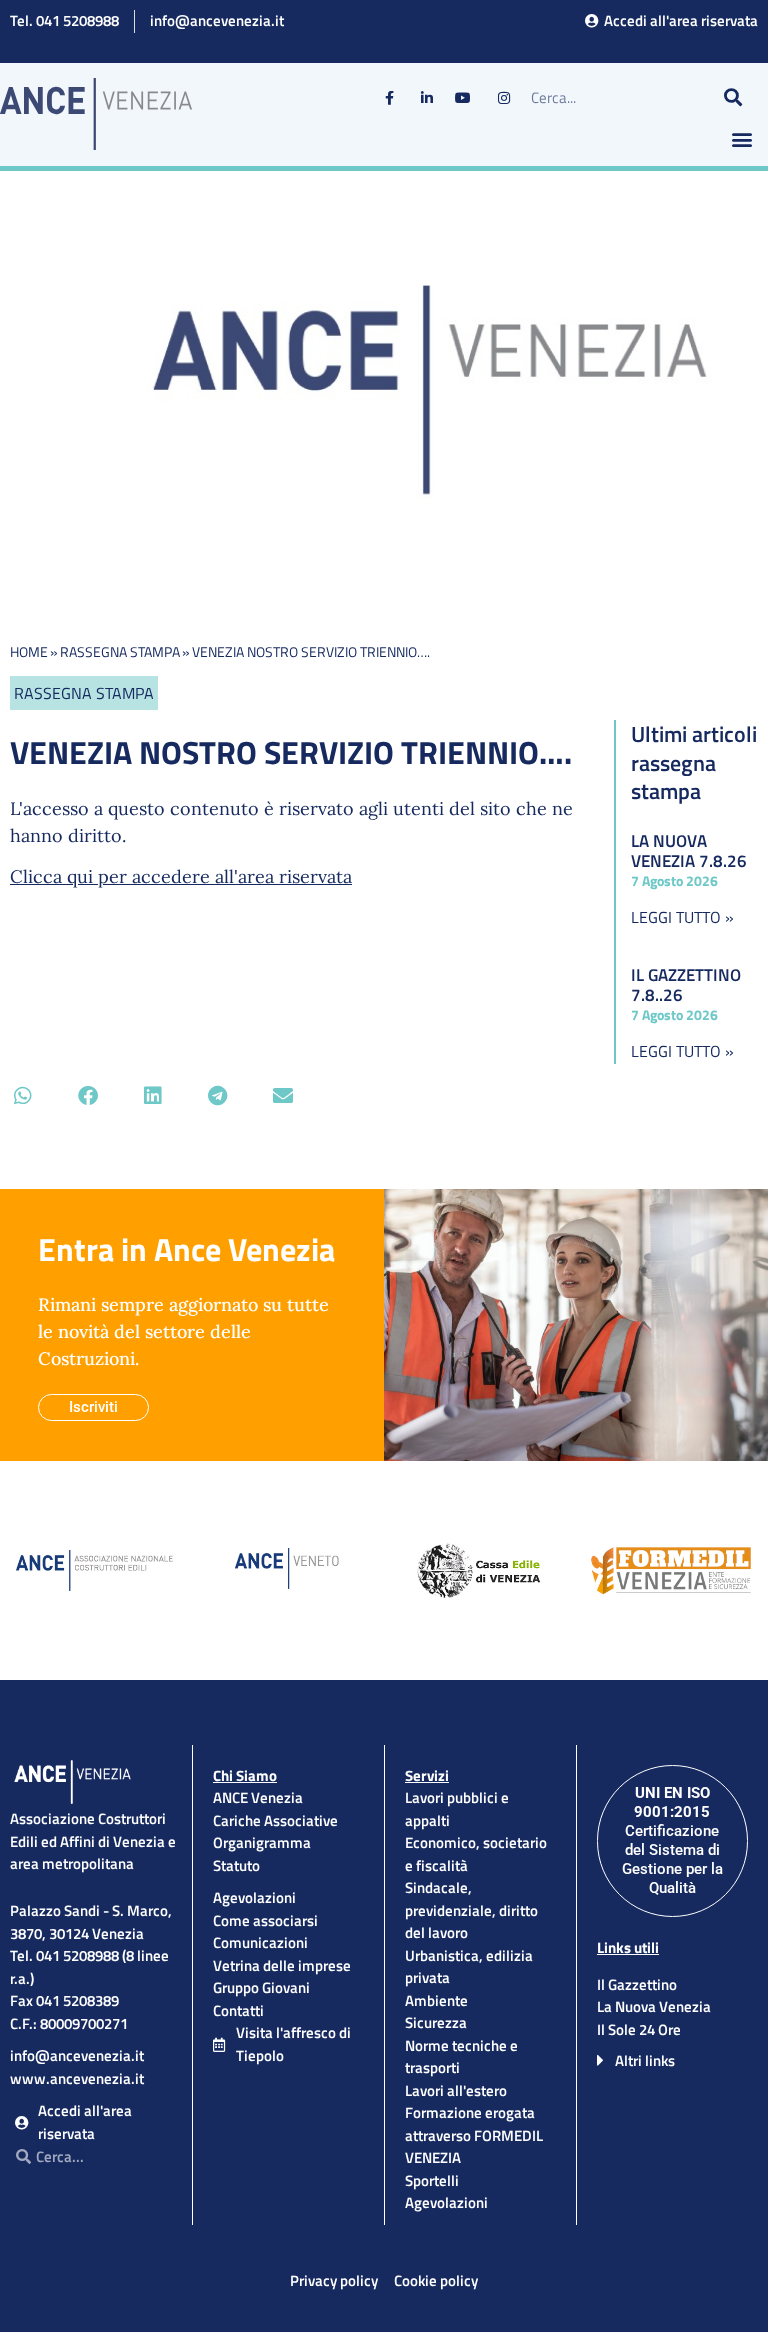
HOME (29, 651)
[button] (741, 139)
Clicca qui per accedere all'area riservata (181, 876)
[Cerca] (733, 98)
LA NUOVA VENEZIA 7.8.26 (689, 851)
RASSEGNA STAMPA (120, 651)
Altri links (645, 2060)
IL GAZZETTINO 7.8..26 (686, 985)
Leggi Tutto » (682, 917)
